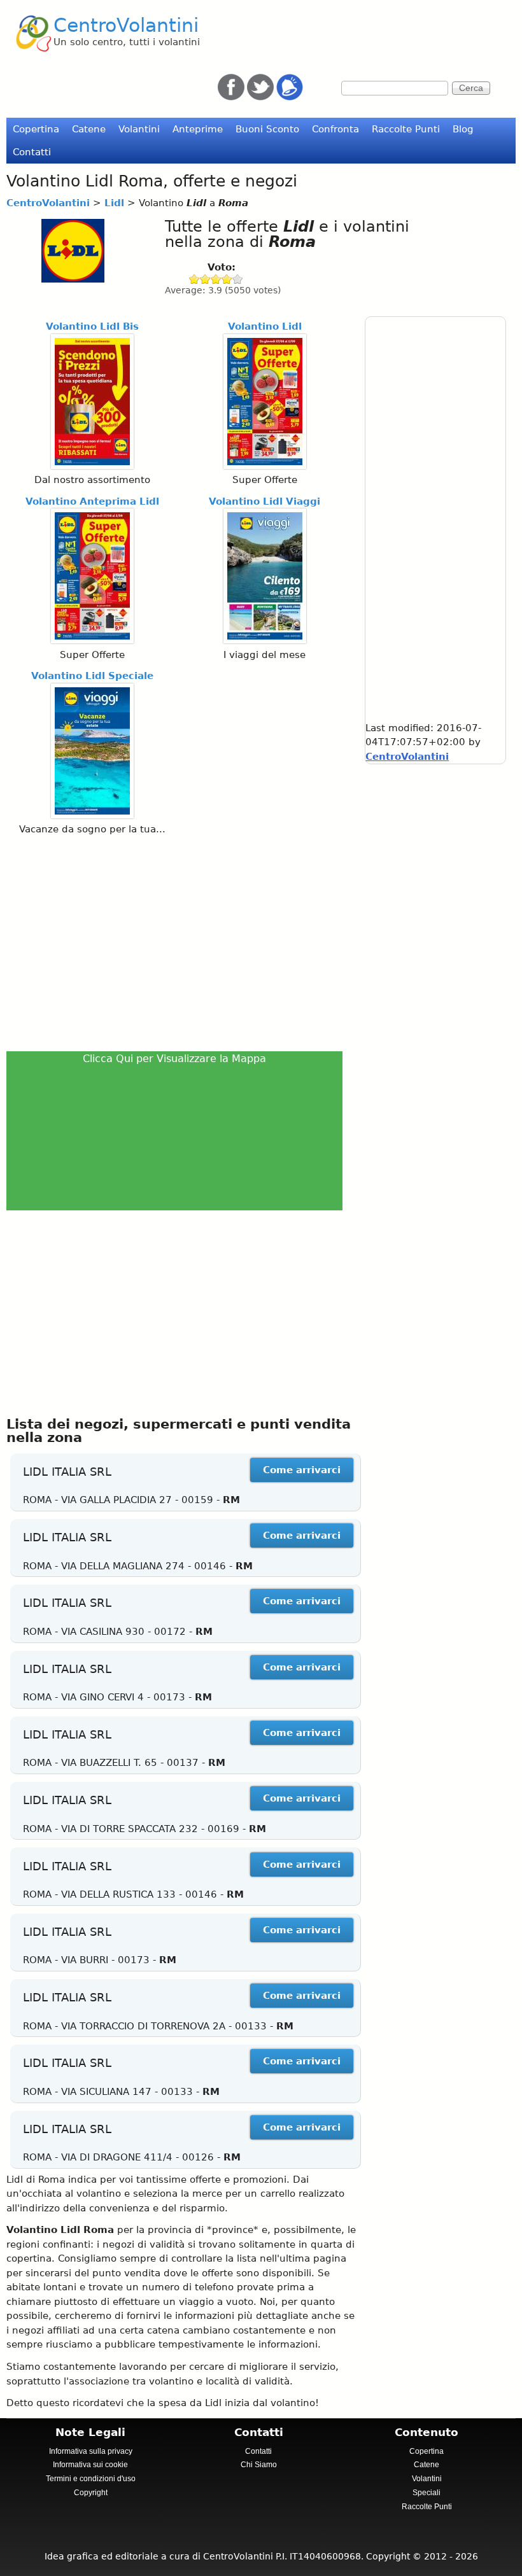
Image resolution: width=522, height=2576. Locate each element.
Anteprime (198, 129)
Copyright (91, 2493)
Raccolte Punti (406, 129)
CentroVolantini (126, 25)
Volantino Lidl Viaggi (265, 501)
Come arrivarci (302, 1470)
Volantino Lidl (265, 326)
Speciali (427, 2493)
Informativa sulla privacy (91, 2451)
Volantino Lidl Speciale (92, 676)
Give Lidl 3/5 (216, 279)
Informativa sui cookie (90, 2465)
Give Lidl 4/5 (227, 279)
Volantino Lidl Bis (92, 326)
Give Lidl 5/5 (238, 279)
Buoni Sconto (267, 129)
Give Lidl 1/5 (194, 279)
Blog (463, 129)
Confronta (335, 129)
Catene (89, 129)
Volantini (139, 129)
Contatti (32, 152)
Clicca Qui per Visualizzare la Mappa (174, 1059)
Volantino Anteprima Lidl (92, 501)
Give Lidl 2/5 (205, 279)
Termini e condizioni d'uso (91, 2479)
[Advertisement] (178, 942)
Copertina (36, 129)
